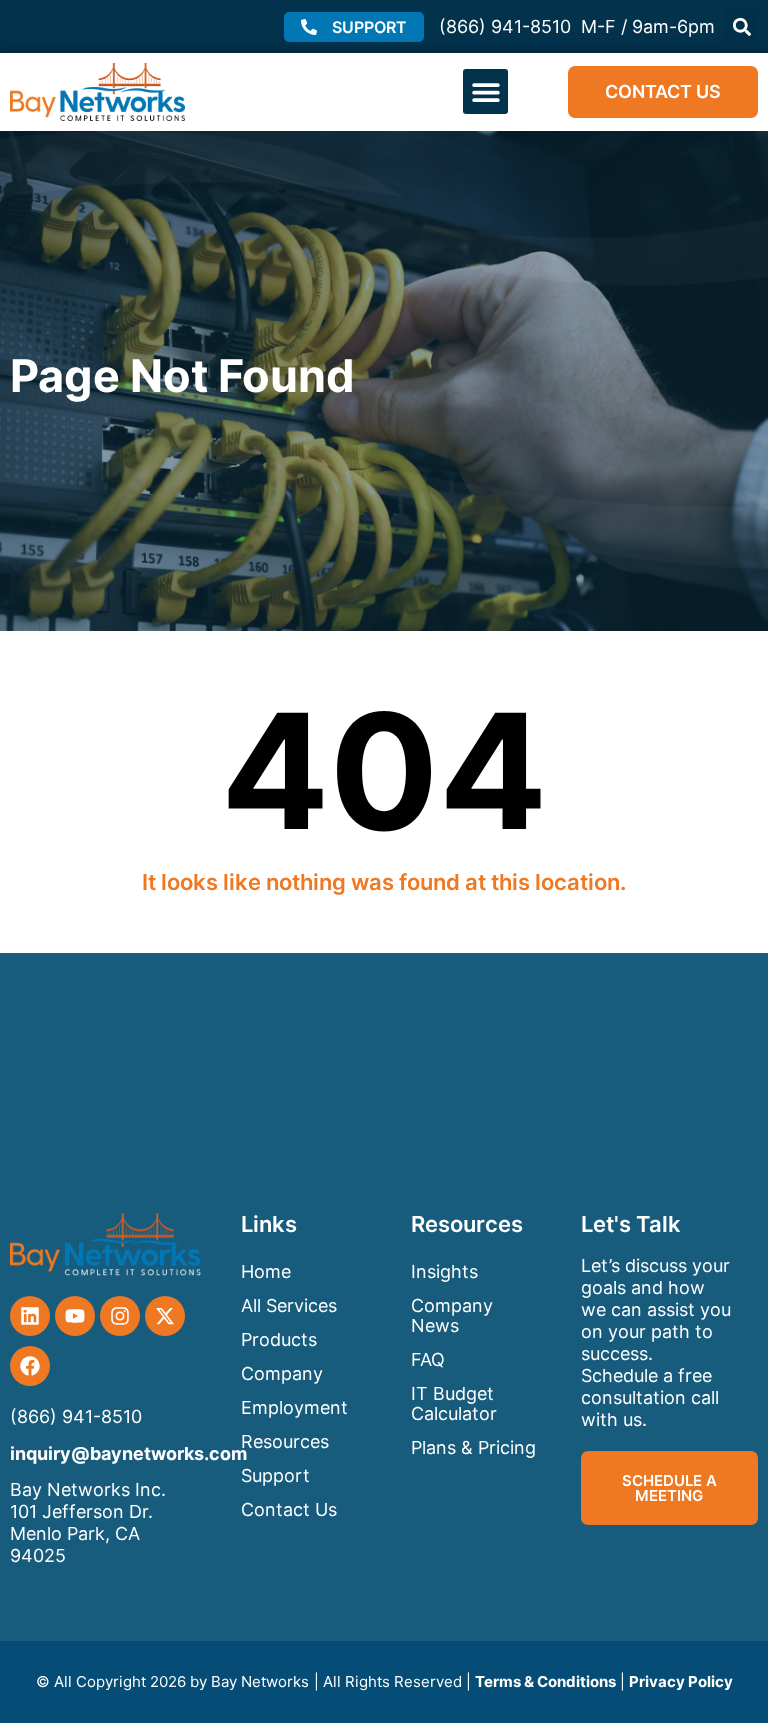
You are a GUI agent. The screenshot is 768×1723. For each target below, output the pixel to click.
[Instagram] (120, 1316)
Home (266, 1271)
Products (279, 1339)
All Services (289, 1305)
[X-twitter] (165, 1316)
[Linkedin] (30, 1316)
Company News (452, 1315)
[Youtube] (75, 1316)
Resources (285, 1441)
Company (282, 1373)
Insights (444, 1271)
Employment (294, 1407)
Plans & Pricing (473, 1447)
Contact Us (289, 1509)
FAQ (428, 1359)
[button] (741, 26)
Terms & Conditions (545, 1681)
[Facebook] (30, 1366)
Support (275, 1475)
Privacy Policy (681, 1681)
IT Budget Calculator (454, 1403)
